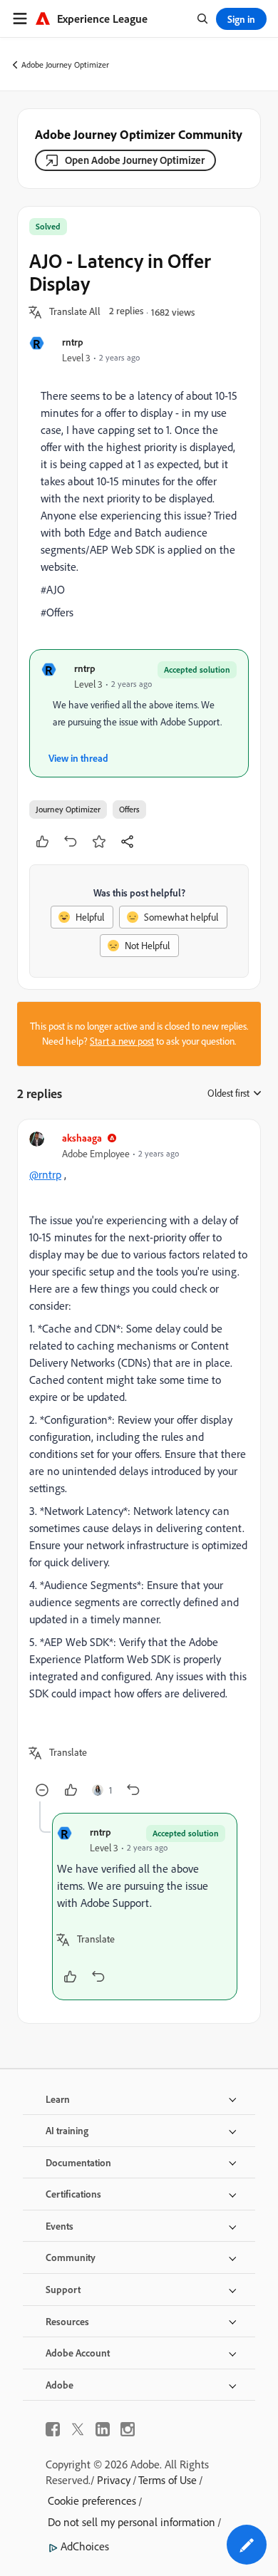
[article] (139, 1466)
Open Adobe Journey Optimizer (135, 160)
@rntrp (45, 1174)
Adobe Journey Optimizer (65, 64)
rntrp (73, 342)
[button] (75, 312)
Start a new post (122, 1041)
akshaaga (82, 1138)
